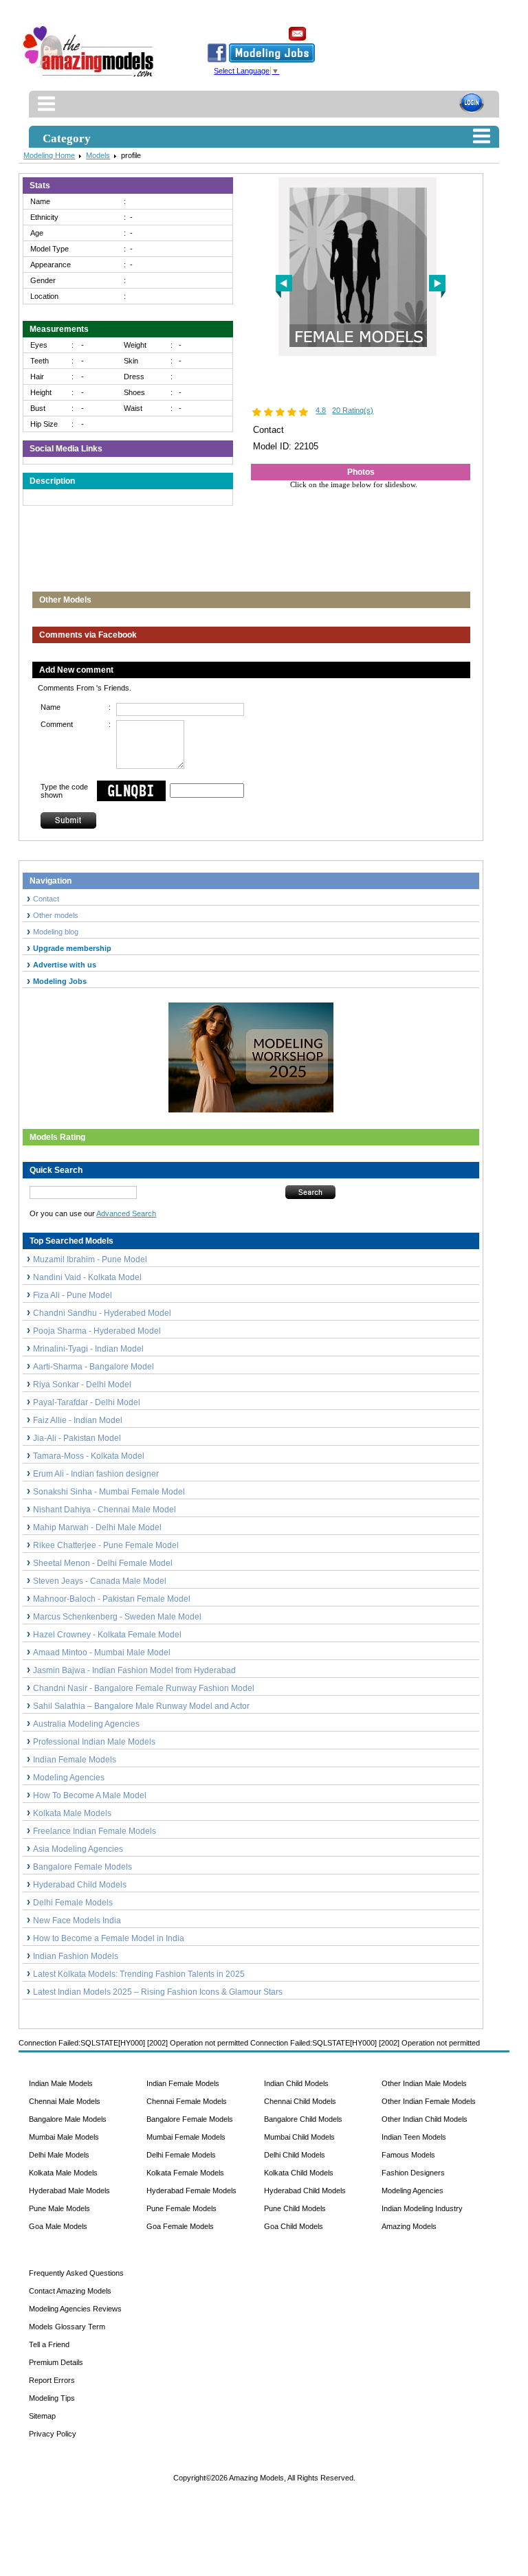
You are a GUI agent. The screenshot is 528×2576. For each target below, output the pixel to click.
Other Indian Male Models (424, 2083)
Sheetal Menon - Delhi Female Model (103, 1563)
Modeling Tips (52, 2398)
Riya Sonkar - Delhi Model (82, 1385)
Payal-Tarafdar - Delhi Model (87, 1402)
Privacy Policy (53, 2434)
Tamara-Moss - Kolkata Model (89, 1456)
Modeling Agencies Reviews (75, 2309)
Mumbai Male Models (64, 2137)
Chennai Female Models (187, 2101)
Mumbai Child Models (299, 2137)
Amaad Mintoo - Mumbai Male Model (102, 1653)
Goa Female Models (180, 2226)
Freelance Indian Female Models (95, 1831)
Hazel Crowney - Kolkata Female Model (107, 1635)
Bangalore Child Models (303, 2119)
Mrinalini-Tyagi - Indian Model (88, 1349)
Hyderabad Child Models (80, 1885)
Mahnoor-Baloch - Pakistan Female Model (112, 1599)
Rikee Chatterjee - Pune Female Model (106, 1545)
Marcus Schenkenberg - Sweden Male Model (117, 1617)
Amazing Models (409, 2226)
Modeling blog (58, 932)
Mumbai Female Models (186, 2137)
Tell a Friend (49, 2344)
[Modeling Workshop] (251, 1055)
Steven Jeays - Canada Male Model (100, 1581)
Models (98, 155)
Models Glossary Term (67, 2327)
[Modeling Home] (89, 78)
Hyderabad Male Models (69, 2191)
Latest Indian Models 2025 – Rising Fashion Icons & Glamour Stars (158, 1992)
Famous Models (408, 2155)
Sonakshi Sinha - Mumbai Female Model (109, 1492)
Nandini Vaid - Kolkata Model (87, 1277)
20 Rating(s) (353, 410)
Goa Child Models (294, 2226)
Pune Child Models (295, 2208)
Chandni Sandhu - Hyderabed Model (102, 1313)
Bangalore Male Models (68, 2119)
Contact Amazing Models (70, 2291)
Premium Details (56, 2362)
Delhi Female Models (73, 1903)
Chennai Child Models (300, 2101)
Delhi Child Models (295, 2155)
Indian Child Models (296, 2083)
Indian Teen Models (414, 2137)
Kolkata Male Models (72, 1813)
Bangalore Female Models (82, 1867)
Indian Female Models (75, 1760)
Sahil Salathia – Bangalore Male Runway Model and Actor (141, 1706)
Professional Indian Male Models (94, 1742)
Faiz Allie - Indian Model (78, 1420)
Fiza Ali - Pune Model (73, 1295)
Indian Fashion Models (76, 1956)
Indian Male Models (61, 2083)
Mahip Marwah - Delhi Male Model (97, 1527)
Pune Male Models (59, 2208)
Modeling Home (49, 155)
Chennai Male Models (65, 2101)
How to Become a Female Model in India (109, 1938)
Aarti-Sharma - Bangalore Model (93, 1367)
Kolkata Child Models (299, 2173)
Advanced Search (126, 1213)
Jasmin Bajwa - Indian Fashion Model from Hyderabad (134, 1670)
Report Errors (52, 2380)
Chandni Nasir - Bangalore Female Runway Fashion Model (144, 1688)
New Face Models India (77, 1920)
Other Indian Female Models (429, 2101)
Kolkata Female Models (185, 2173)
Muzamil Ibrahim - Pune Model (90, 1259)
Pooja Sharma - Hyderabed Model (97, 1331)
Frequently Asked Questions (76, 2273)
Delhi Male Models (59, 2155)
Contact (46, 899)
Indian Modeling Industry (422, 2208)
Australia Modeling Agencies (86, 1724)
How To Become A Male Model (90, 1795)
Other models (56, 915)
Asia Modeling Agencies (78, 1849)
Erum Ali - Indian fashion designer (96, 1474)
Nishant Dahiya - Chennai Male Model (104, 1510)
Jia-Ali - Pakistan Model (77, 1438)
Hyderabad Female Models (191, 2191)
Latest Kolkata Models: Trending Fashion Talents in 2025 (139, 1974)
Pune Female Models (181, 2208)
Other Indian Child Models (425, 2119)
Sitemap (42, 2416)
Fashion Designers (413, 2173)
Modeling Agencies (69, 1778)
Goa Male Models (58, 2226)
